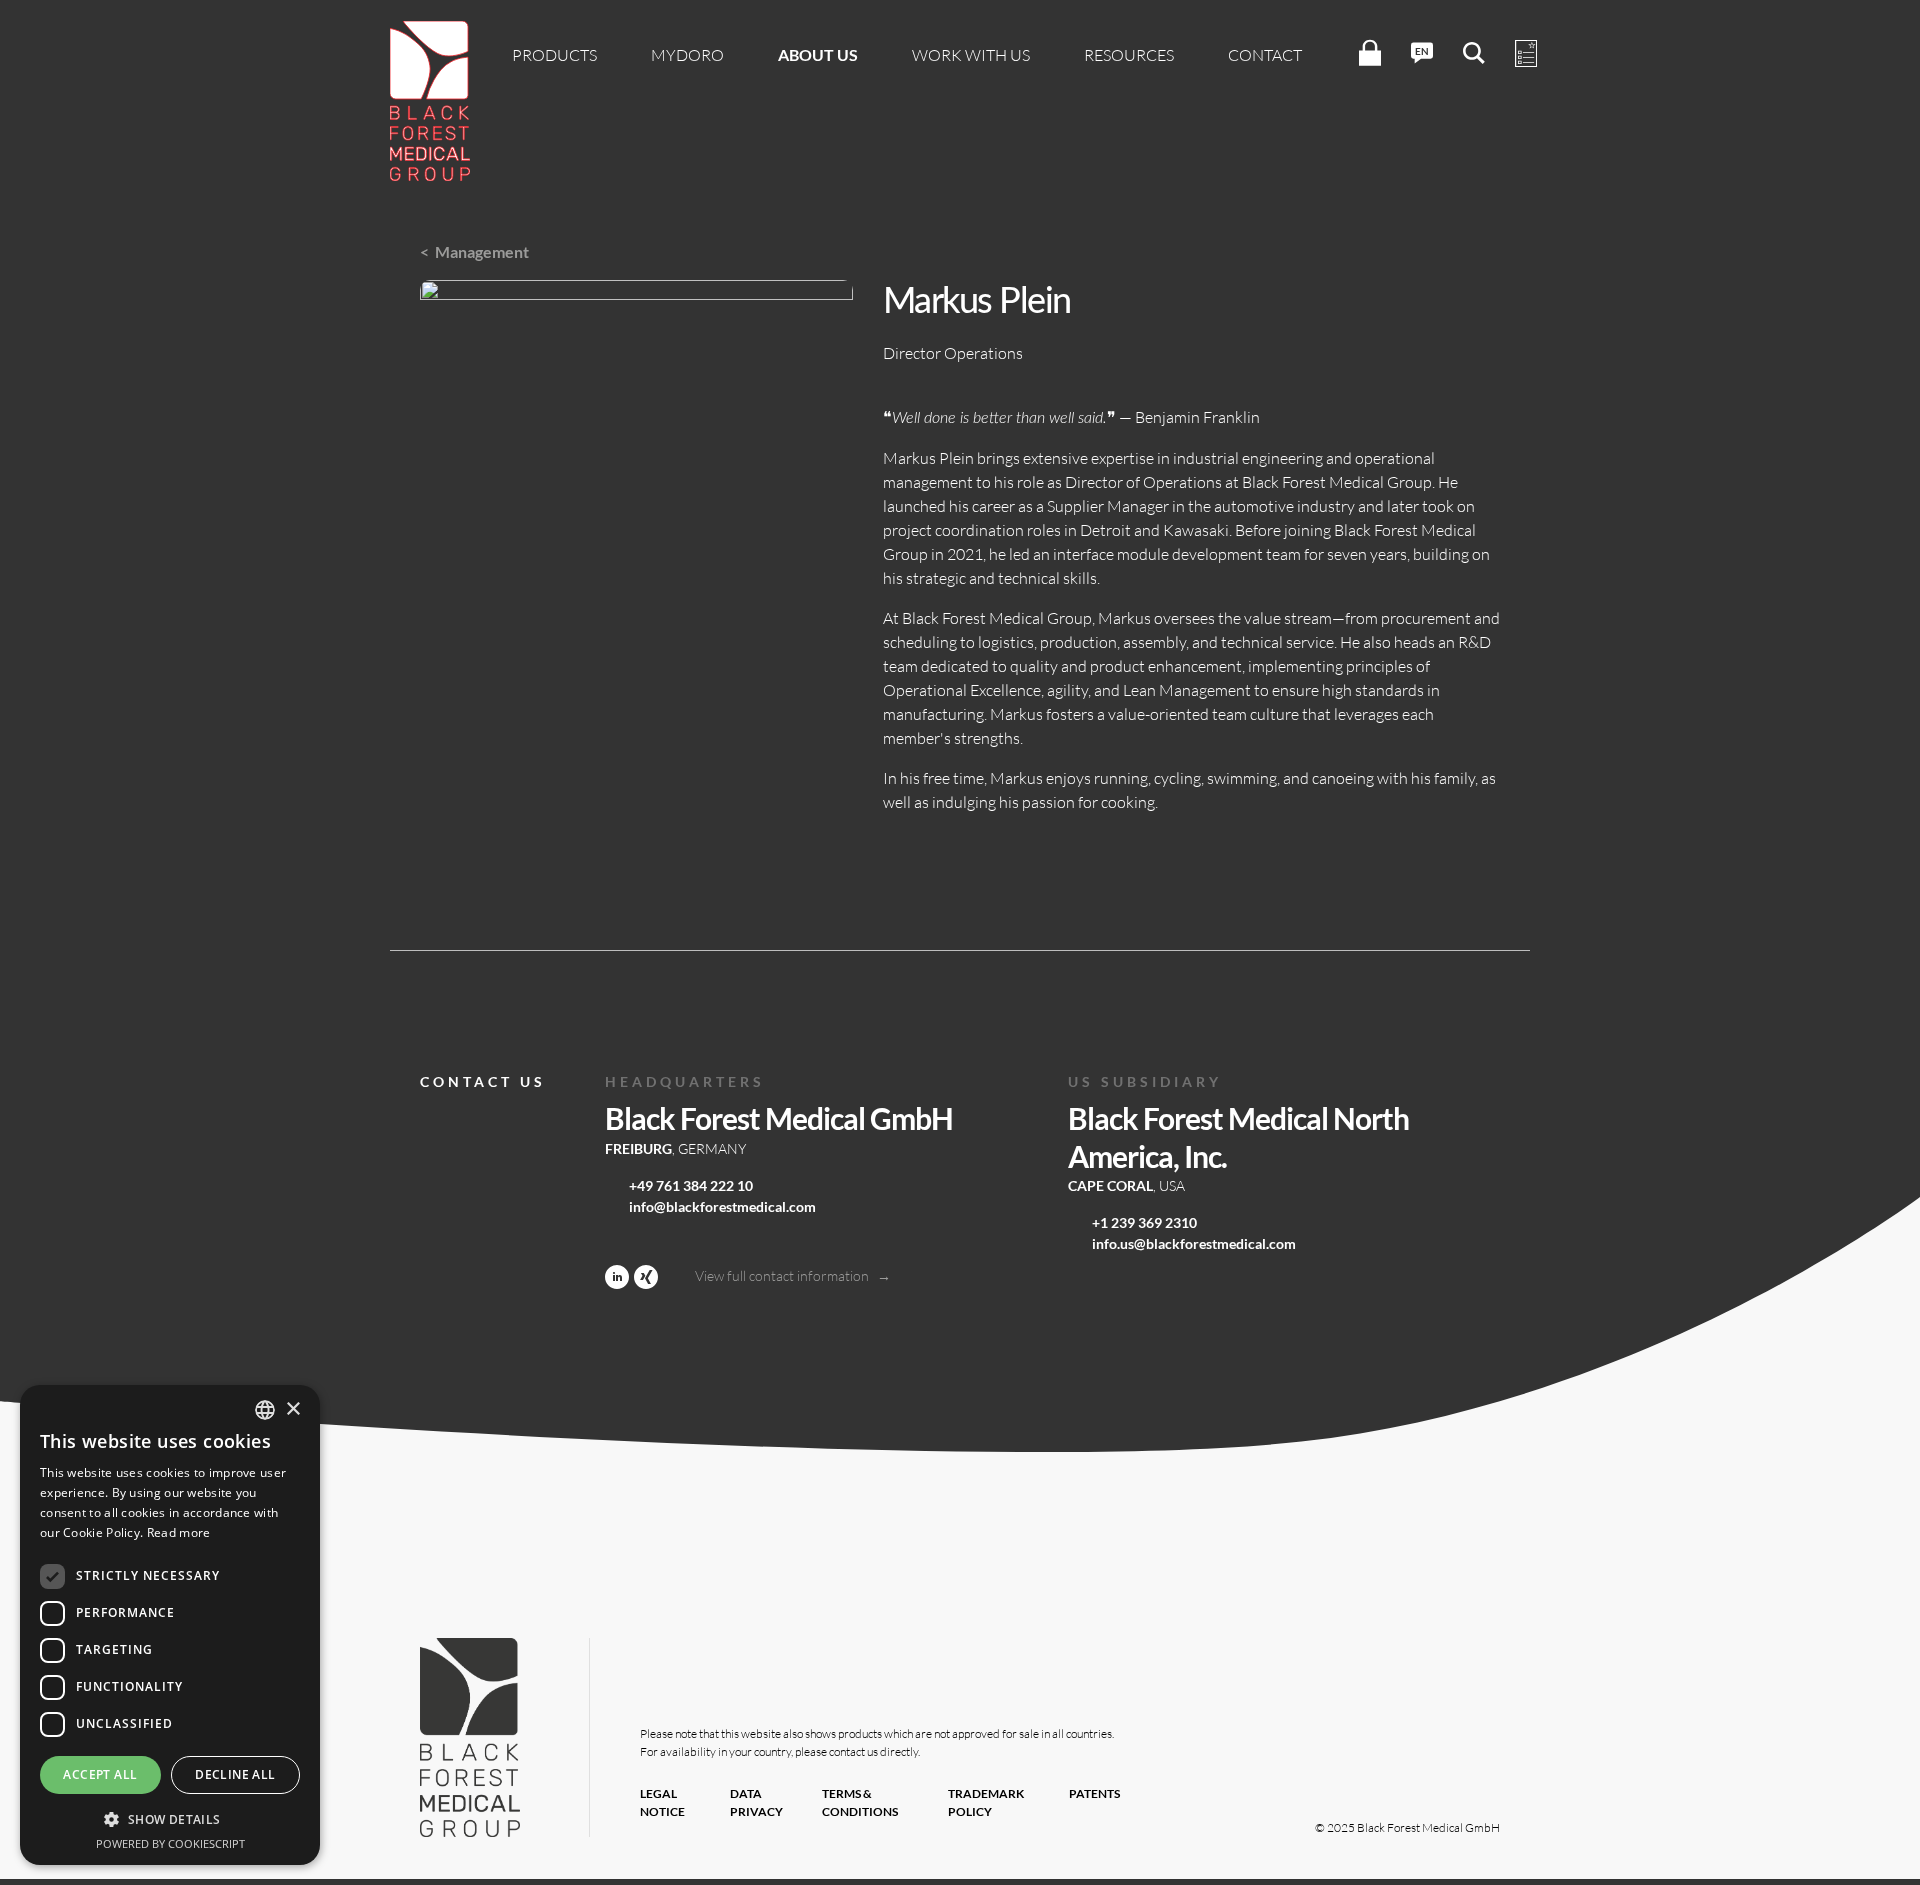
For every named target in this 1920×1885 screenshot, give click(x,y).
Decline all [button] (235, 1774)
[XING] (646, 1275)
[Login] (1370, 53)
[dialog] (170, 1625)
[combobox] (265, 1410)
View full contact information (782, 1275)
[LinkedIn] (617, 1275)
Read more (179, 1532)
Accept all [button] (100, 1774)
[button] (170, 1819)
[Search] (1474, 53)
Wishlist (1526, 54)
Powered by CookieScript (170, 1843)
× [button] (292, 1409)
